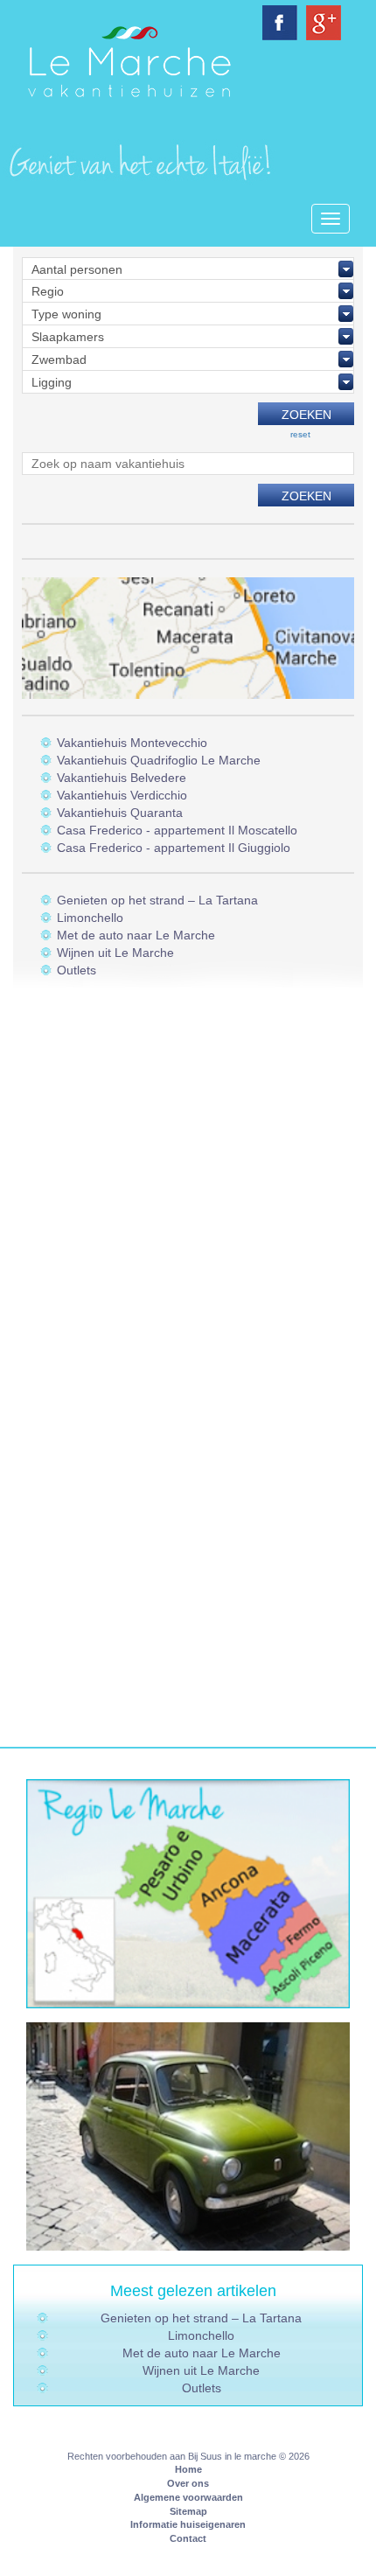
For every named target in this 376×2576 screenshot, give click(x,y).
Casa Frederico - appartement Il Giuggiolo (174, 848)
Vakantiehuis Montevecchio (132, 743)
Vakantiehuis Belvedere (122, 778)
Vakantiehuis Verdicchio (122, 795)
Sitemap (188, 2511)
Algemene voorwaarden (188, 2497)
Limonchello (90, 918)
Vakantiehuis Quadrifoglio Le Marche (159, 760)
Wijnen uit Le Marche (115, 953)
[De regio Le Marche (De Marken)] (188, 1893)
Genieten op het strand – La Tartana (157, 900)
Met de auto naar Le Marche (136, 935)
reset (300, 434)
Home (188, 2469)
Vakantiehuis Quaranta (120, 813)
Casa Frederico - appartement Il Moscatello (177, 830)
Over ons (188, 2483)
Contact (188, 2538)
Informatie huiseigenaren (188, 2524)
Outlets (77, 970)
